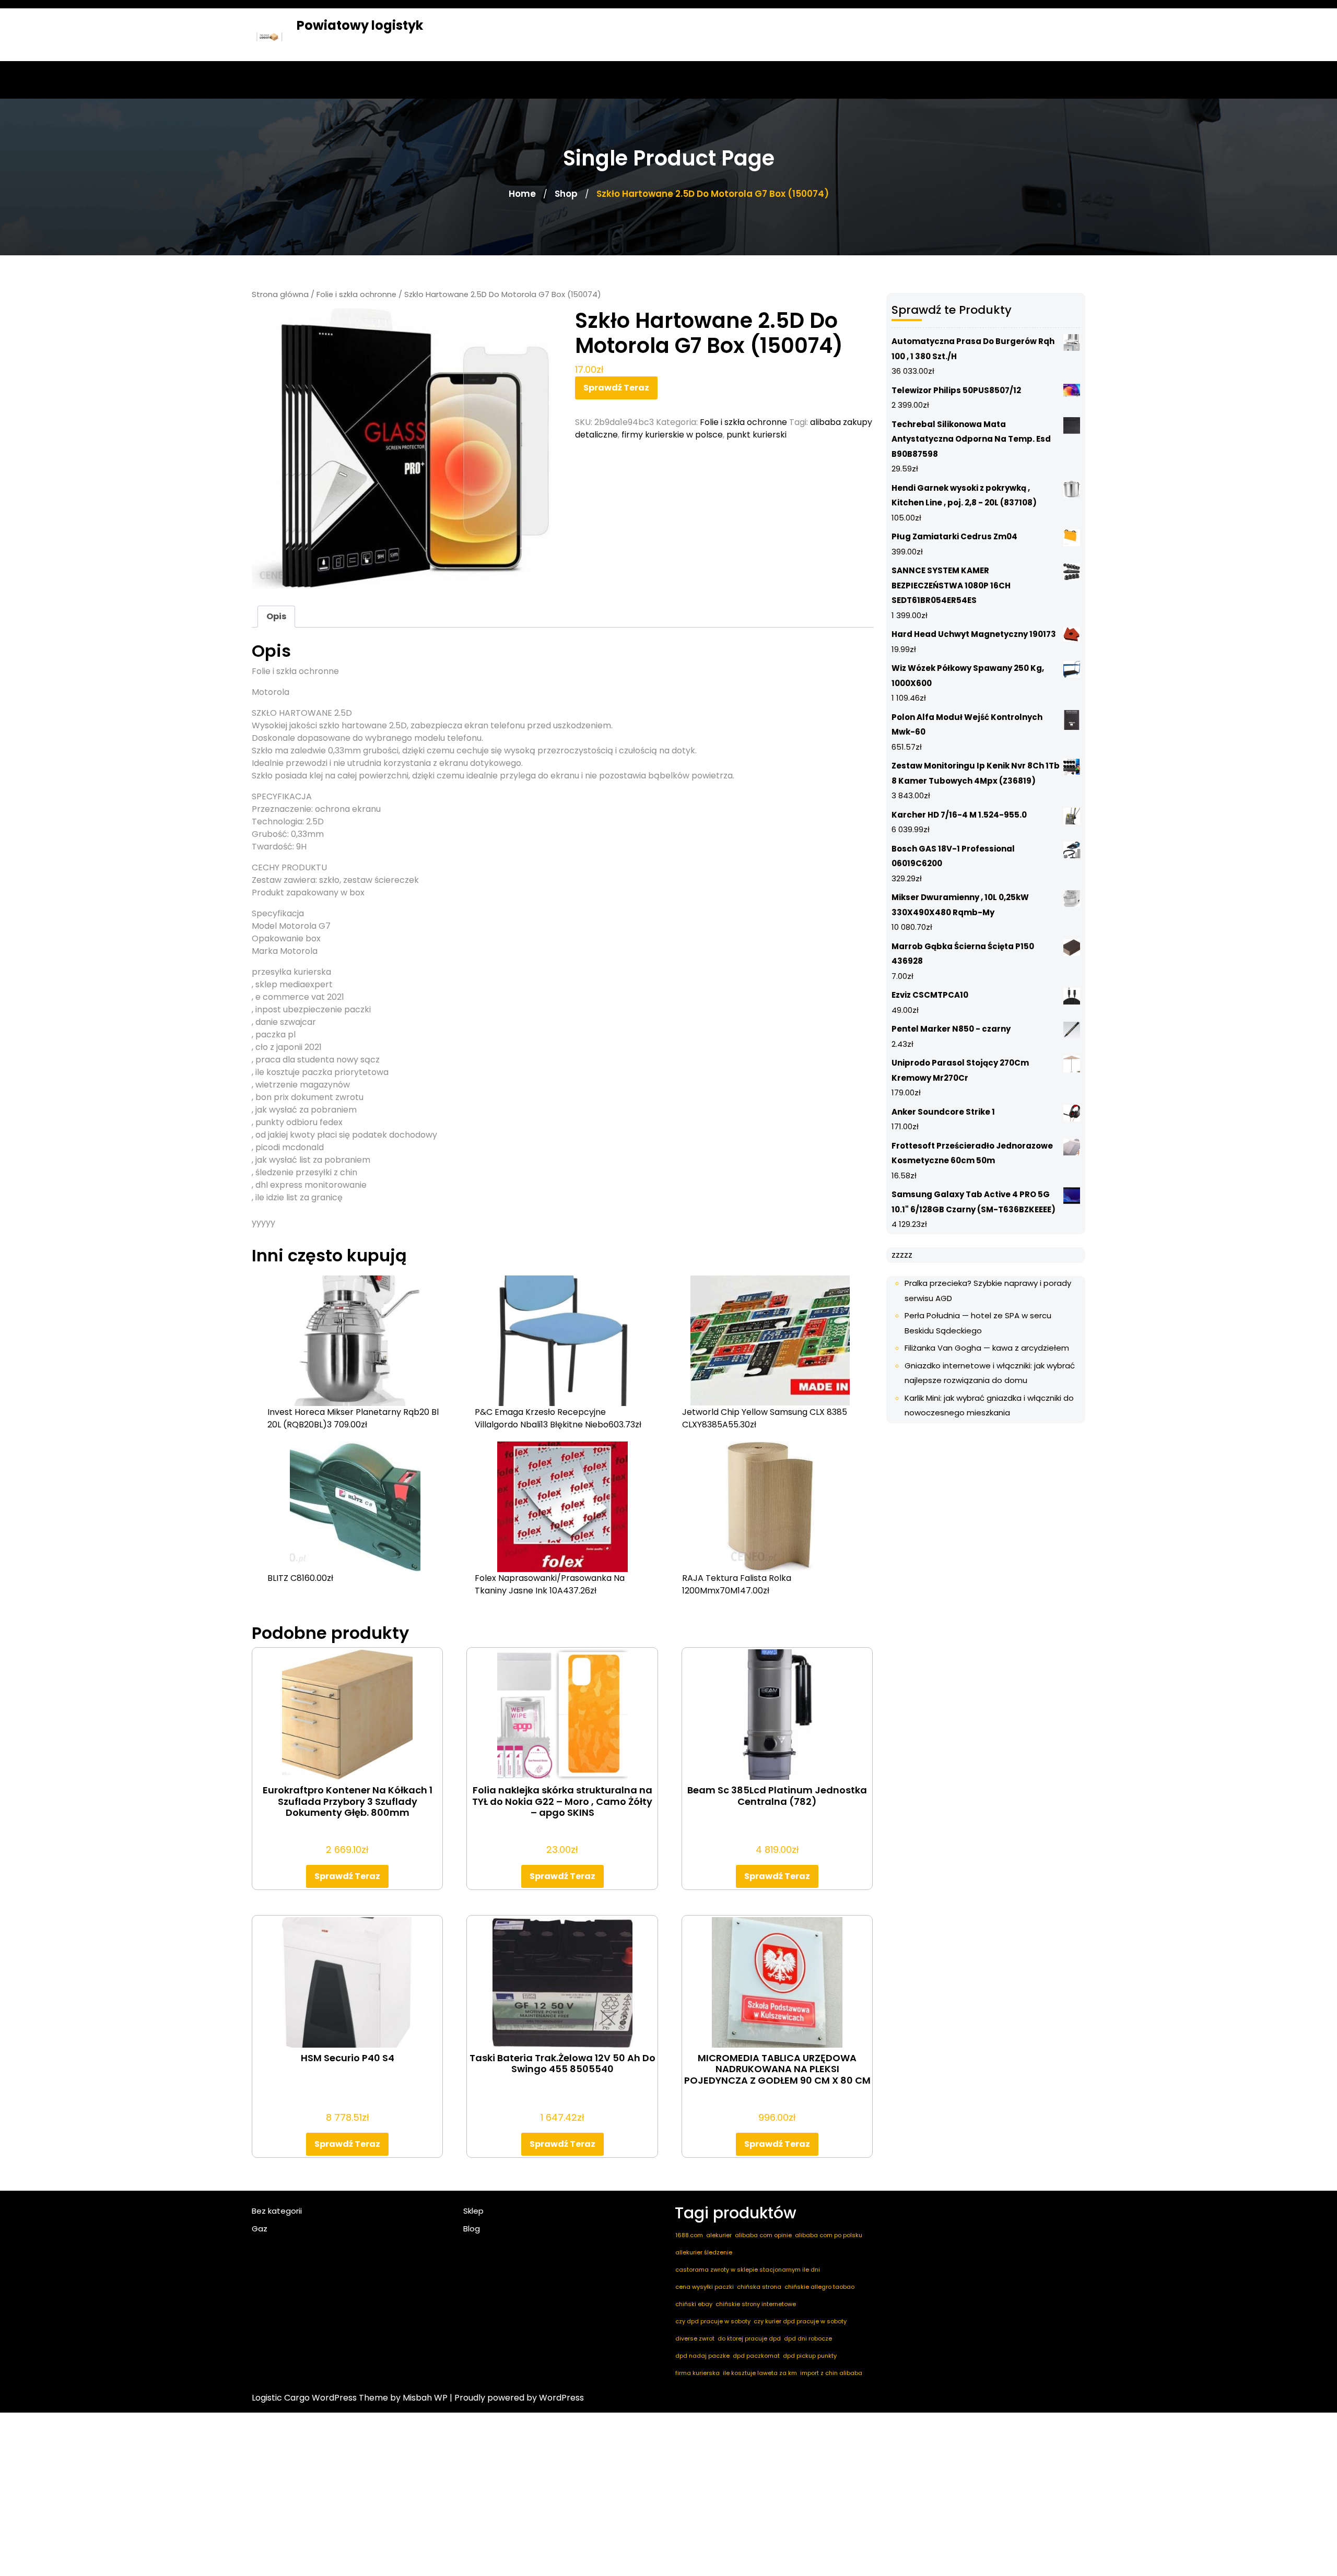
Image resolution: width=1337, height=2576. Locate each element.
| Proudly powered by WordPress (517, 2398)
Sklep (473, 2211)
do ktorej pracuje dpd (749, 2338)
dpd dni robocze (808, 2338)
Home (522, 194)
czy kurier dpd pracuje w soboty (800, 2321)
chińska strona (759, 2287)
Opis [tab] (276, 616)
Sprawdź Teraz (616, 388)
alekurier (719, 2235)
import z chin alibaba (831, 2373)
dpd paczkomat (756, 2356)
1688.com (689, 2235)
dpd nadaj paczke (702, 2356)
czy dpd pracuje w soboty (713, 2321)
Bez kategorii (277, 2211)
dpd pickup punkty (810, 2356)
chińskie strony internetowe (756, 2304)
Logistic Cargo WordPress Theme (320, 2398)
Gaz (260, 2229)
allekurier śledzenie (704, 2252)
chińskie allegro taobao (819, 2287)
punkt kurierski (757, 435)
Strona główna (280, 294)
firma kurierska (697, 2373)
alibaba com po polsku (829, 2235)
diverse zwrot (695, 2338)
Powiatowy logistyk (360, 25)
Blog (472, 2229)
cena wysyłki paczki (705, 2287)
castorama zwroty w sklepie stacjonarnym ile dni (748, 2270)
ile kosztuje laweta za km (760, 2373)
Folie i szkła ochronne (356, 294)
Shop (566, 194)
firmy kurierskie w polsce (672, 435)
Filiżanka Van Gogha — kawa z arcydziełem (987, 1348)
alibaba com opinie (763, 2235)
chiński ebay (694, 2304)
